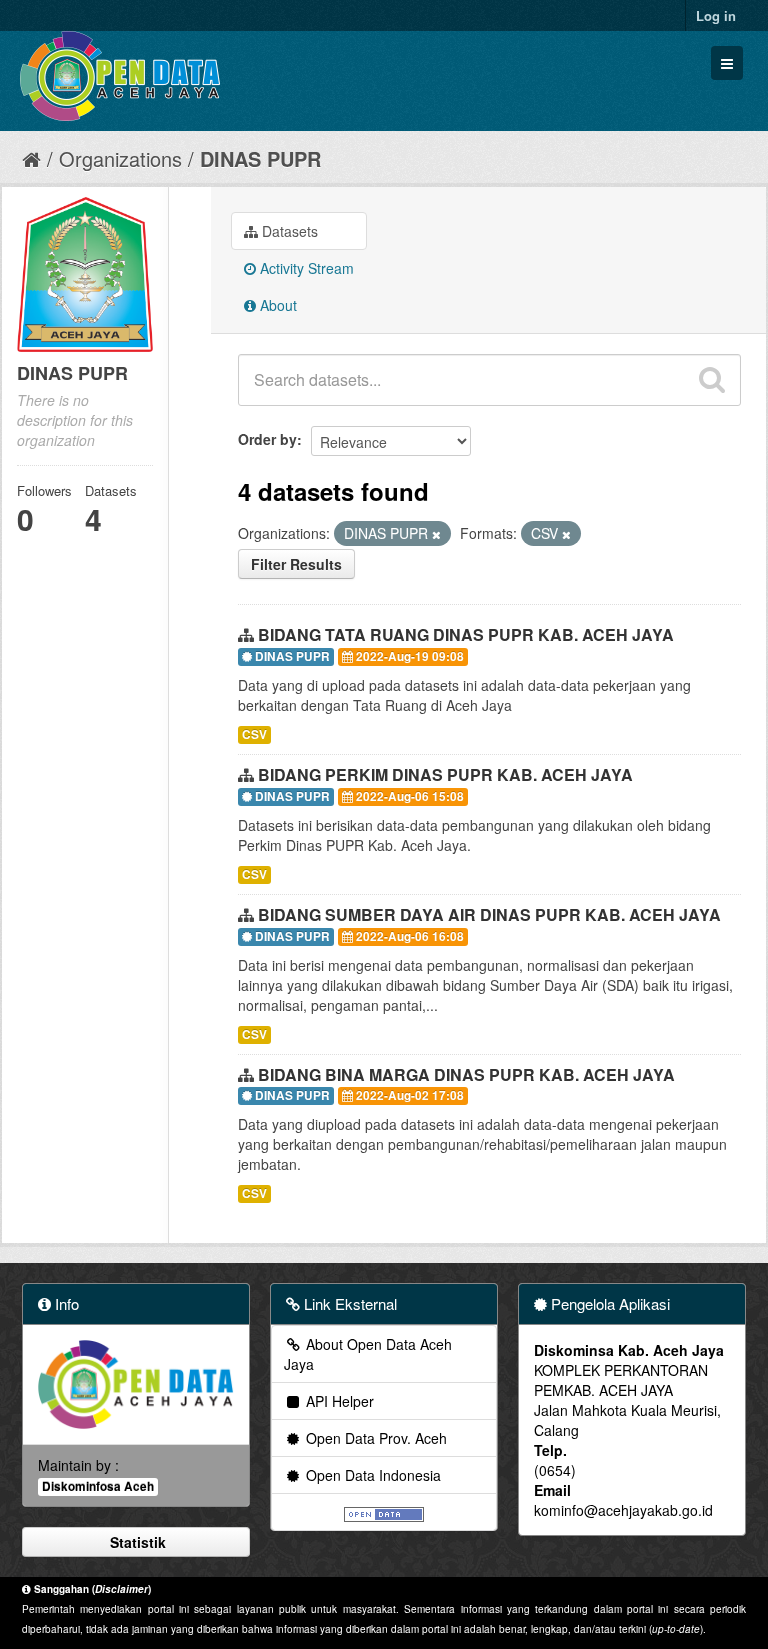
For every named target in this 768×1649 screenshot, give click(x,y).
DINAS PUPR (260, 158)
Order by (267, 439)
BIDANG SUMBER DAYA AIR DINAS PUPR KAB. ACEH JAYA (489, 914)
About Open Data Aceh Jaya (368, 1354)
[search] (712, 380)
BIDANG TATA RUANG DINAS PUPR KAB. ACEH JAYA (466, 634)
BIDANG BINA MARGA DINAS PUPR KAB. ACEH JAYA (466, 1074)
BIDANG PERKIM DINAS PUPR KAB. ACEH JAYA (445, 774)
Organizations (120, 158)
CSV (254, 734)
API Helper (338, 1401)
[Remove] (436, 534)
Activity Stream (305, 268)
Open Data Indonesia (371, 1475)
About (276, 305)
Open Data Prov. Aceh (374, 1438)
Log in (716, 15)
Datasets (288, 231)
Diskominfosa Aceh (98, 1486)
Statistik (136, 1542)
